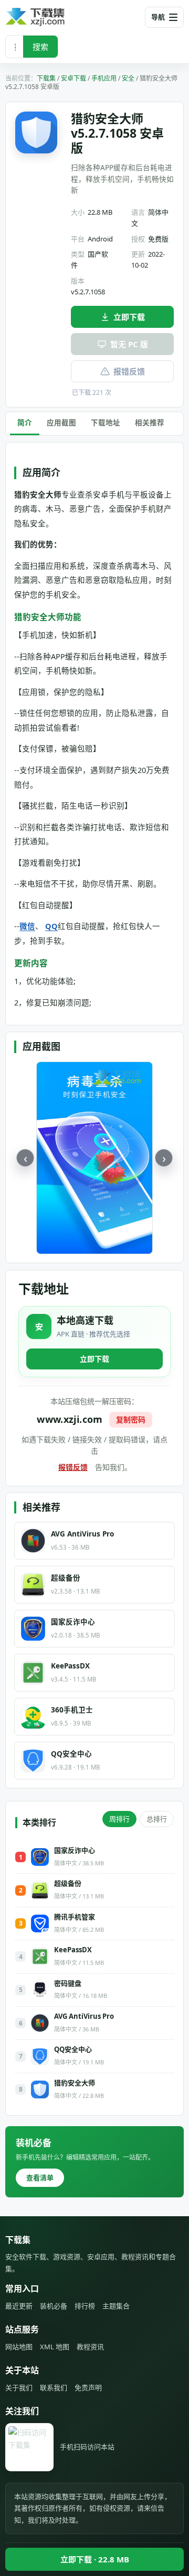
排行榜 (85, 2306)
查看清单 (40, 2177)
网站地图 (19, 2347)
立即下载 (129, 317)
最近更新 (19, 2306)
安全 (128, 78)
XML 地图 (55, 2347)
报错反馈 (129, 371)
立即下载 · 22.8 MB (95, 2559)
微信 (27, 926)
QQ (51, 926)
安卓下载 (73, 78)
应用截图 (61, 423)
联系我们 (54, 2387)
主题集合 (116, 2306)
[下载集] (52, 17)
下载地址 (106, 423)
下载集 (46, 78)
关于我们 (19, 2387)
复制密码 (131, 1419)
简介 (25, 423)
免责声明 (88, 2387)
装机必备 (54, 2306)
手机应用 (104, 78)
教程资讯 (90, 2347)
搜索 (40, 47)
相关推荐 (150, 423)
